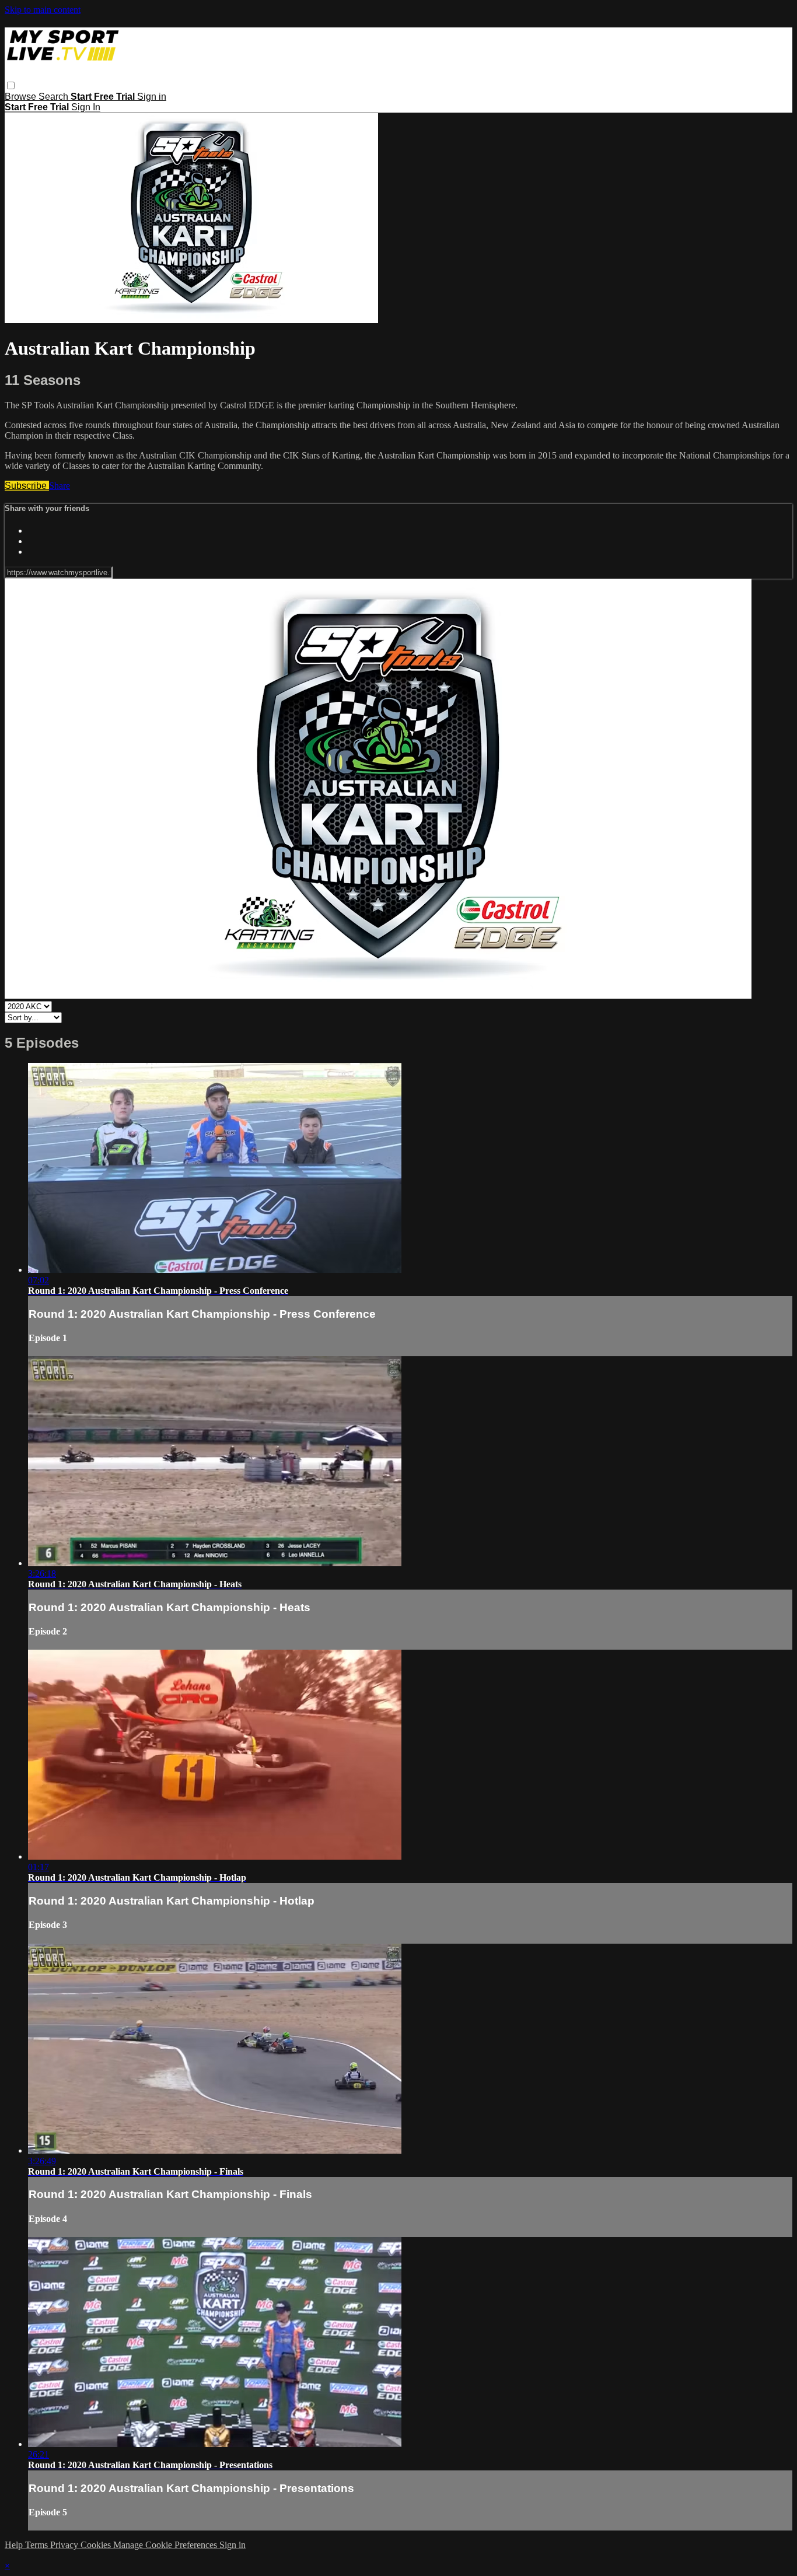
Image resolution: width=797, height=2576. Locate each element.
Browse (22, 97)
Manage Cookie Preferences (166, 2545)
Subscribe (27, 486)
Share (60, 486)
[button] (11, 85)
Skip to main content (43, 10)
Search (55, 97)
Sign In (86, 107)
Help (15, 2545)
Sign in (152, 97)
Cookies (97, 2545)
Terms (38, 2545)
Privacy (65, 2545)
